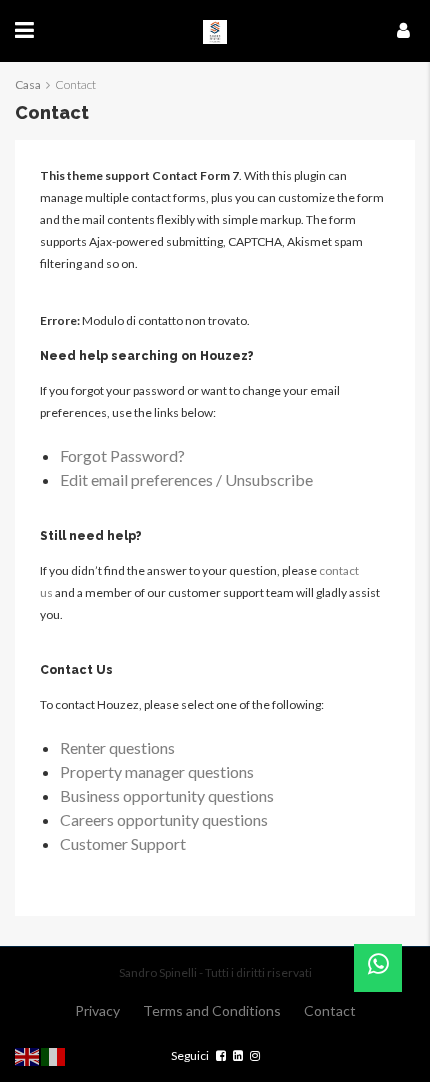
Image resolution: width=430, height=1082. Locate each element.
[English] (28, 1054)
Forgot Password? (122, 455)
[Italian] (54, 1054)
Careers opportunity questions (164, 819)
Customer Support (123, 843)
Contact (330, 1010)
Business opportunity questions (167, 795)
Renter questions (117, 747)
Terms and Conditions (212, 1010)
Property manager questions (157, 771)
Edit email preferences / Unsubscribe (186, 479)
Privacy (97, 1010)
